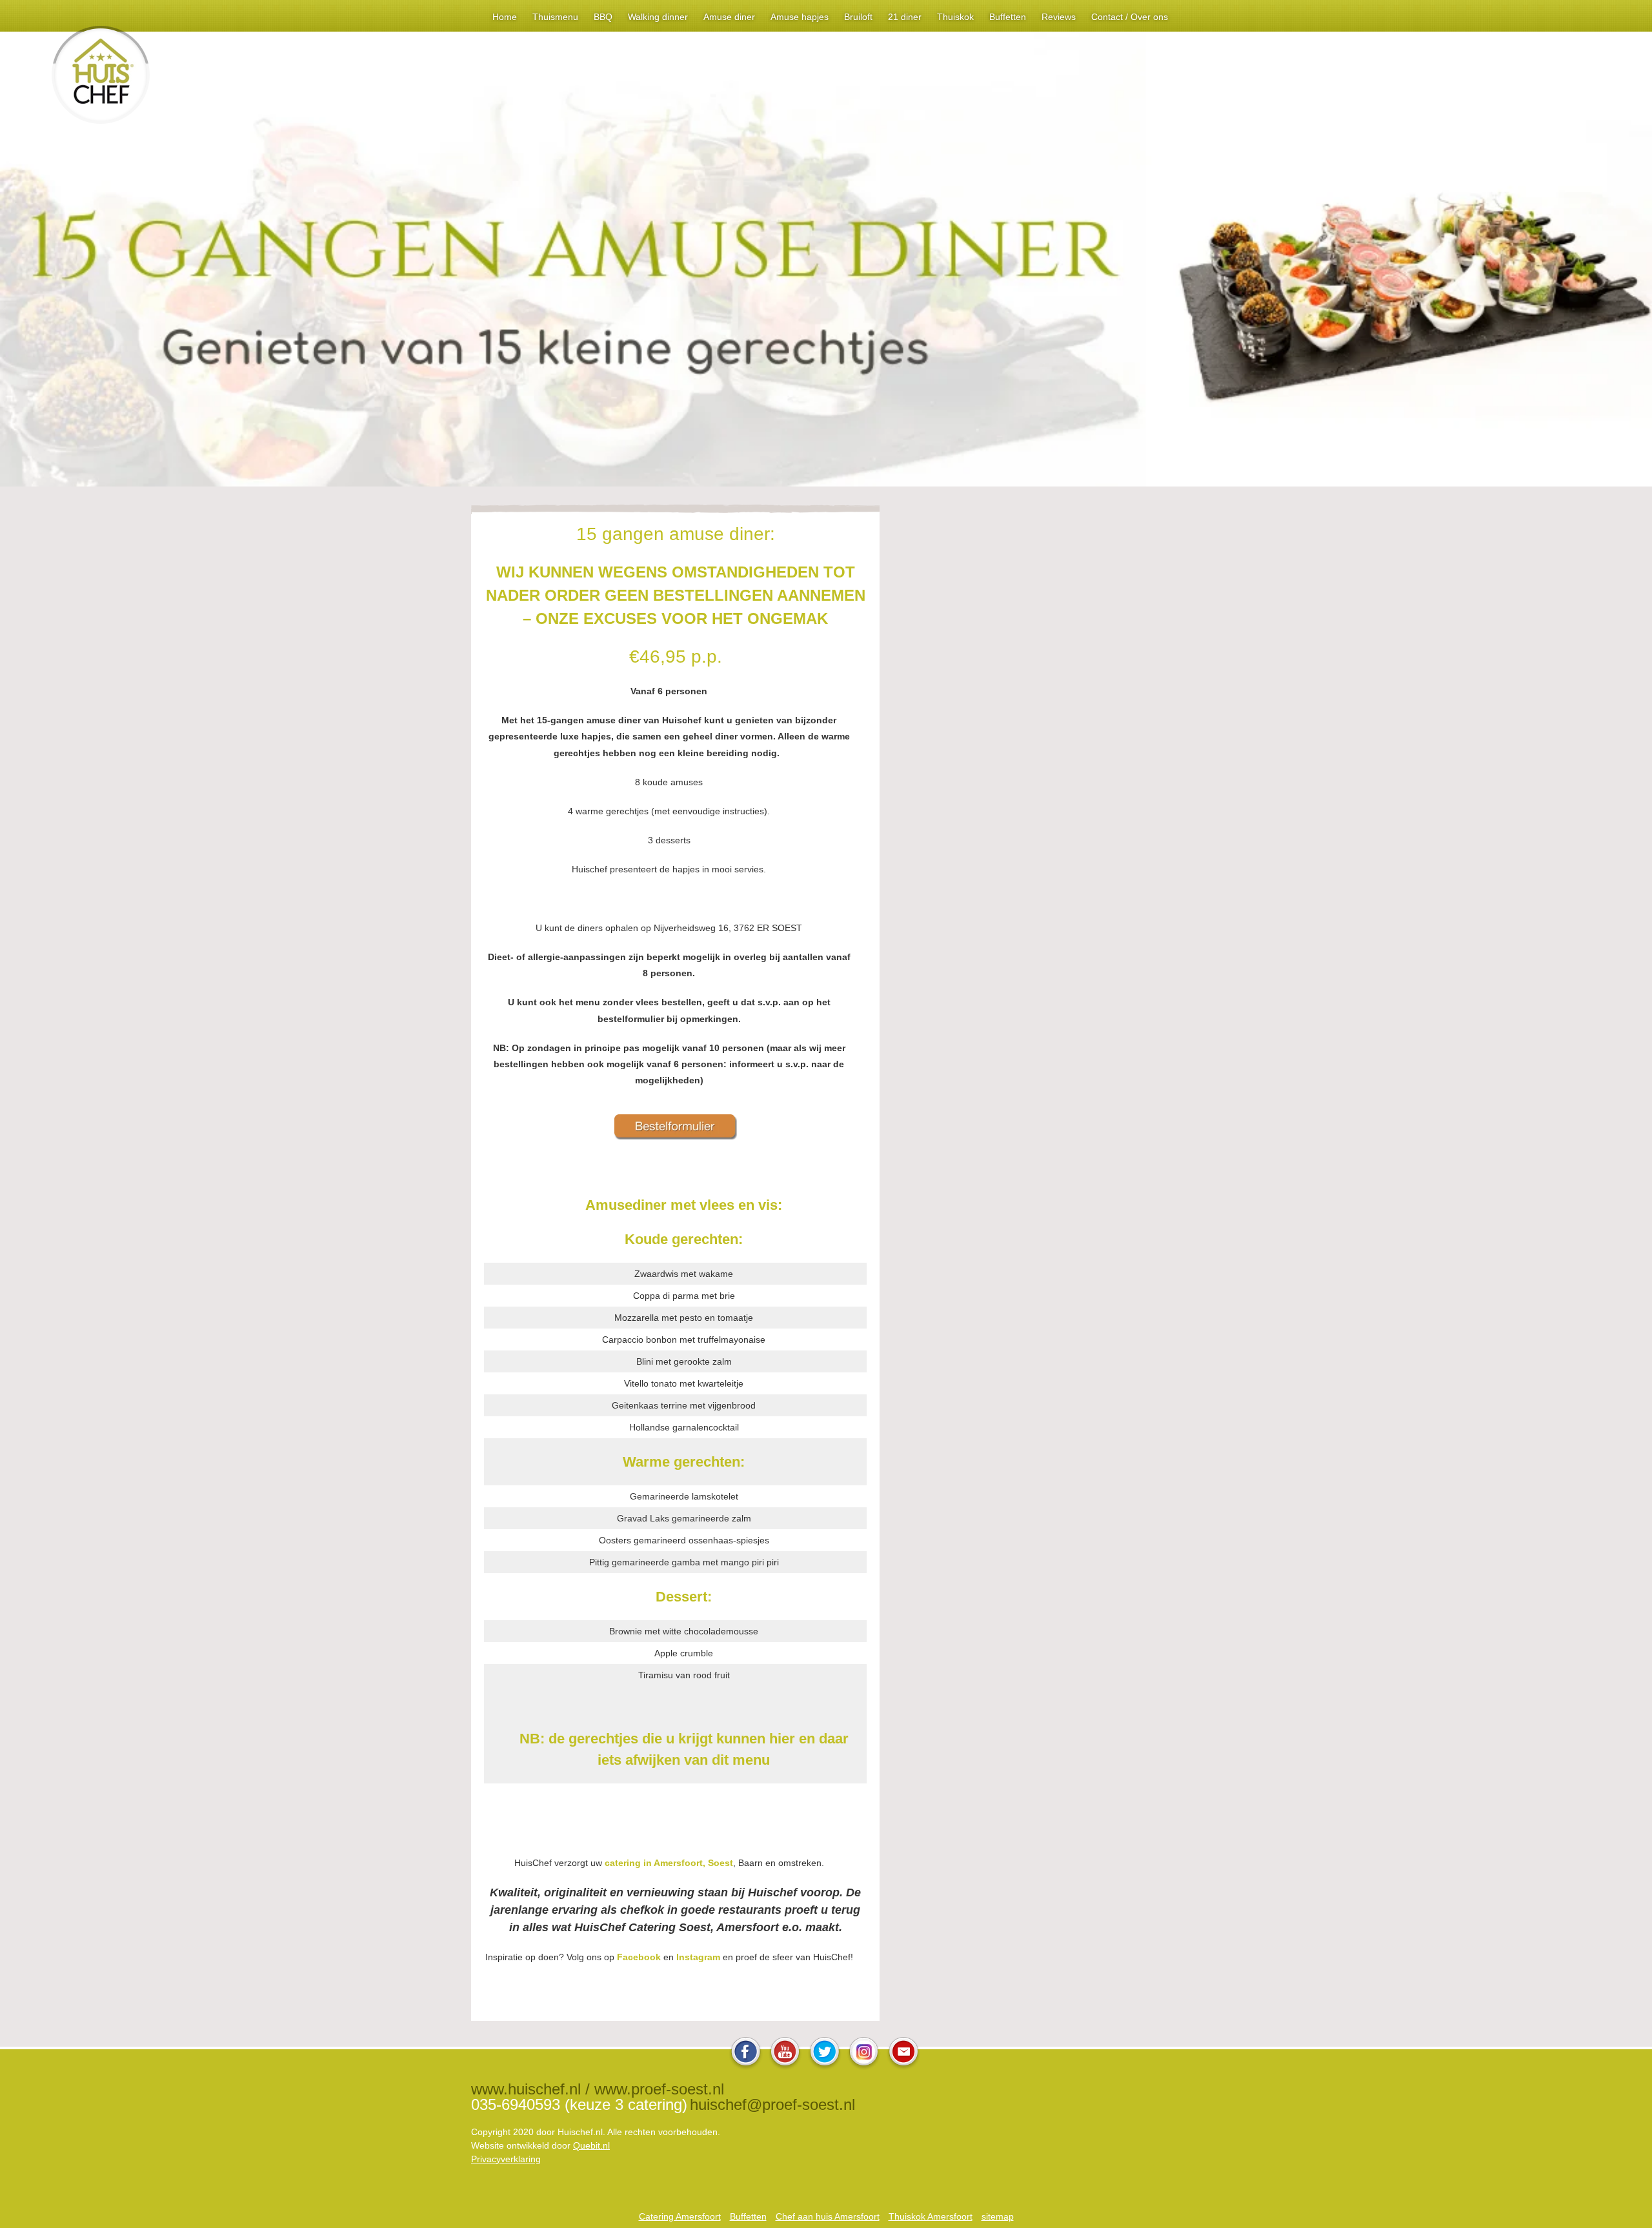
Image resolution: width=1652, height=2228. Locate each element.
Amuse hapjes (800, 17)
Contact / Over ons (1130, 17)
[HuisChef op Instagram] (864, 2066)
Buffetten (1008, 17)
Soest (720, 1863)
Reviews (1059, 17)
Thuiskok (955, 17)
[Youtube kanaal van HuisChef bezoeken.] (785, 2066)
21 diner (905, 17)
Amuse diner (729, 17)
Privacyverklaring (506, 2159)
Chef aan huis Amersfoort (828, 2216)
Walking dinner (658, 17)
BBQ (603, 17)
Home (505, 17)
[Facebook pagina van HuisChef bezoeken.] (746, 2066)
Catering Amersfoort (680, 2216)
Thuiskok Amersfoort (931, 2216)
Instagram (698, 1957)
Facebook (639, 1957)
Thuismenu (555, 17)
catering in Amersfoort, (656, 1863)
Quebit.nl (591, 2145)
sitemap (998, 2216)
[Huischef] (101, 120)
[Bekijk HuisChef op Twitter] (825, 2066)
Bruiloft (858, 17)
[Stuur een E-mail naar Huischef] (903, 2066)
